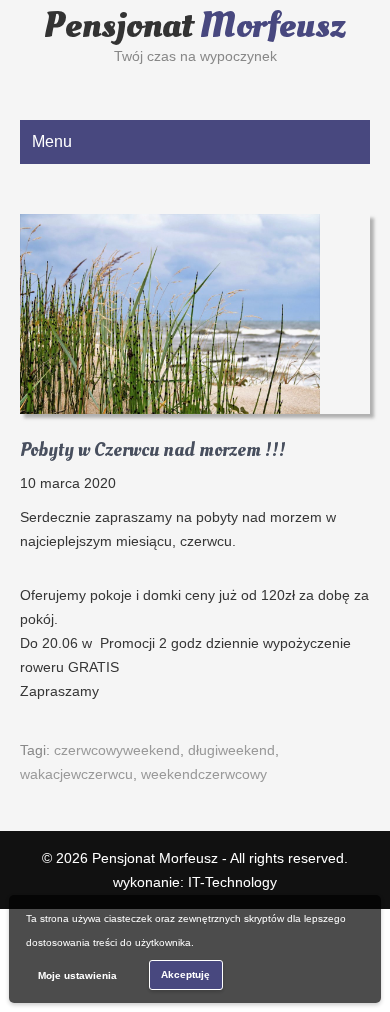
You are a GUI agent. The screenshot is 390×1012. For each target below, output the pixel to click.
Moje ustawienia (77, 975)
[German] (49, 85)
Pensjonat (195, 26)
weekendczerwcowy (204, 774)
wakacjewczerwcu (76, 774)
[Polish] (69, 85)
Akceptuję (185, 974)
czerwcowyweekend (117, 750)
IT (232, 882)
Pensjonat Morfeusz (155, 858)
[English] (29, 85)
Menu (52, 141)
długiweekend (231, 750)
